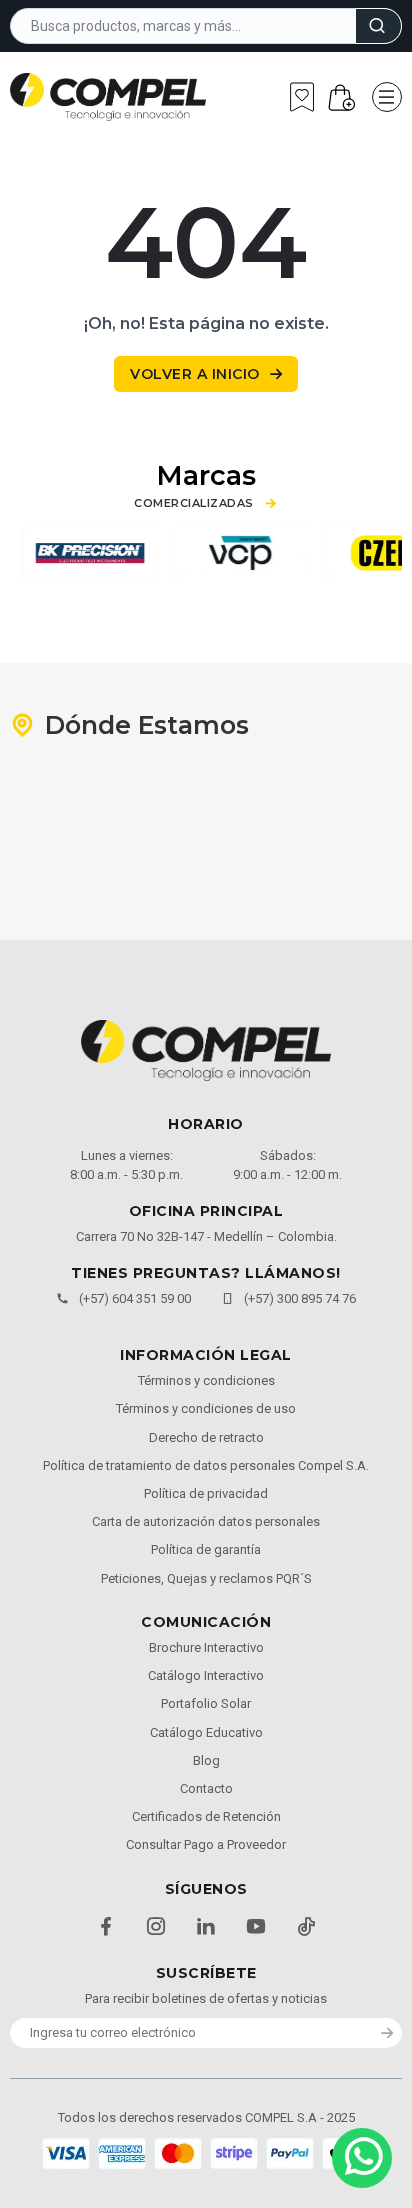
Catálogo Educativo (206, 1732)
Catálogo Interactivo (206, 1675)
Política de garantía (206, 1549)
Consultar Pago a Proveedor (206, 1844)
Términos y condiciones (206, 1380)
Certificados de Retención (206, 1816)
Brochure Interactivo (206, 1647)
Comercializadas (194, 503)
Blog (206, 1760)
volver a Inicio (195, 374)
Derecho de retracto (206, 1437)
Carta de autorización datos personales (206, 1521)
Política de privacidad (206, 1493)
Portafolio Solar (206, 1703)
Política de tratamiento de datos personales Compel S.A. (206, 1465)
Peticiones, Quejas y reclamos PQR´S (206, 1578)
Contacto (206, 1788)
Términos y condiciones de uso (206, 1408)
